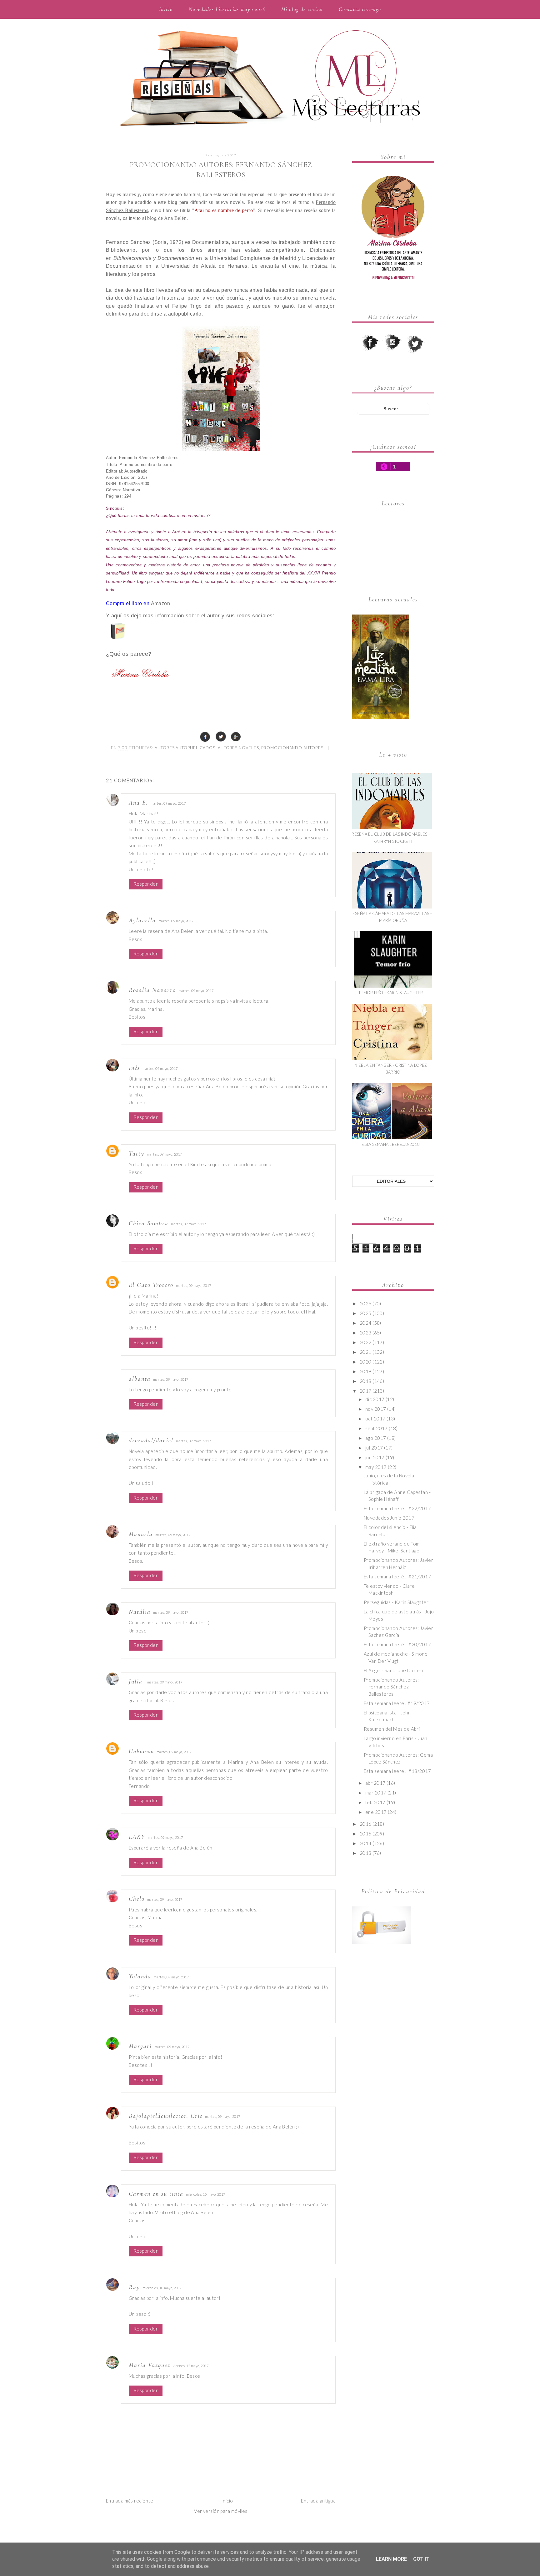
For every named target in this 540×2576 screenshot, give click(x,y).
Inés (134, 1068)
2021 (366, 1352)
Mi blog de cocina (302, 9)
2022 (366, 1342)
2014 (366, 1843)
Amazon (161, 603)
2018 (366, 1381)
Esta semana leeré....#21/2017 (397, 1576)
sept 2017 (377, 1428)
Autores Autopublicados (185, 748)
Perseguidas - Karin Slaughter (396, 1602)
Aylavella (142, 920)
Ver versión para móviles (221, 2511)
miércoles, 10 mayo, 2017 (206, 2194)
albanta (140, 1379)
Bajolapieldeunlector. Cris (166, 2116)
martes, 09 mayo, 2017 (168, 803)
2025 (366, 1313)
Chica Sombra (149, 1223)
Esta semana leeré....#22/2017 (397, 1508)
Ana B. (138, 803)
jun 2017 (375, 1457)
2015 (366, 1834)
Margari (140, 2046)
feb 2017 (375, 1802)
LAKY (137, 1837)
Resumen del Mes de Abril (392, 1729)
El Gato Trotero (151, 1285)
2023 (366, 1333)
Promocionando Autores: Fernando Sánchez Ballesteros (391, 1687)
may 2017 (376, 1467)
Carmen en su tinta (156, 2194)
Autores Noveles (238, 748)
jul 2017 (374, 1448)
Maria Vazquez (150, 2365)
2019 (366, 1371)
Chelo (137, 1899)
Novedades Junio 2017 (389, 1518)
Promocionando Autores (292, 748)
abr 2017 (375, 1783)
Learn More (391, 2559)
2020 (366, 1362)
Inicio (166, 9)
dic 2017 (375, 1399)
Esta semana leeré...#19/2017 (397, 1703)
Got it (421, 2559)
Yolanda (140, 1976)
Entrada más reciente (130, 2501)
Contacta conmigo (360, 9)
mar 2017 (376, 1793)
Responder (146, 884)
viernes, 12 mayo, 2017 (191, 2366)
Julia (137, 1682)
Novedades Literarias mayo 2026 (227, 9)
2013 (366, 1853)
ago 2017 (376, 1438)
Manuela (141, 1534)
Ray (134, 2287)
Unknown (141, 1751)
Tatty (137, 1154)
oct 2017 (375, 1419)
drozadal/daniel (151, 1440)
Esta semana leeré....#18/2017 (397, 1771)
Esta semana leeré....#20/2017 (397, 1644)
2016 (366, 1824)
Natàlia (140, 1612)
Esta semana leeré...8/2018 (391, 1144)
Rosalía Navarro (152, 990)
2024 (366, 1323)
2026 (366, 1303)
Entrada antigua (318, 2501)
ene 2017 (376, 1812)
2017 (366, 1391)
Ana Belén (175, 218)
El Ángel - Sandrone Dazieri (393, 1670)
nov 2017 (376, 1409)
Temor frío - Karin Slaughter (391, 993)
